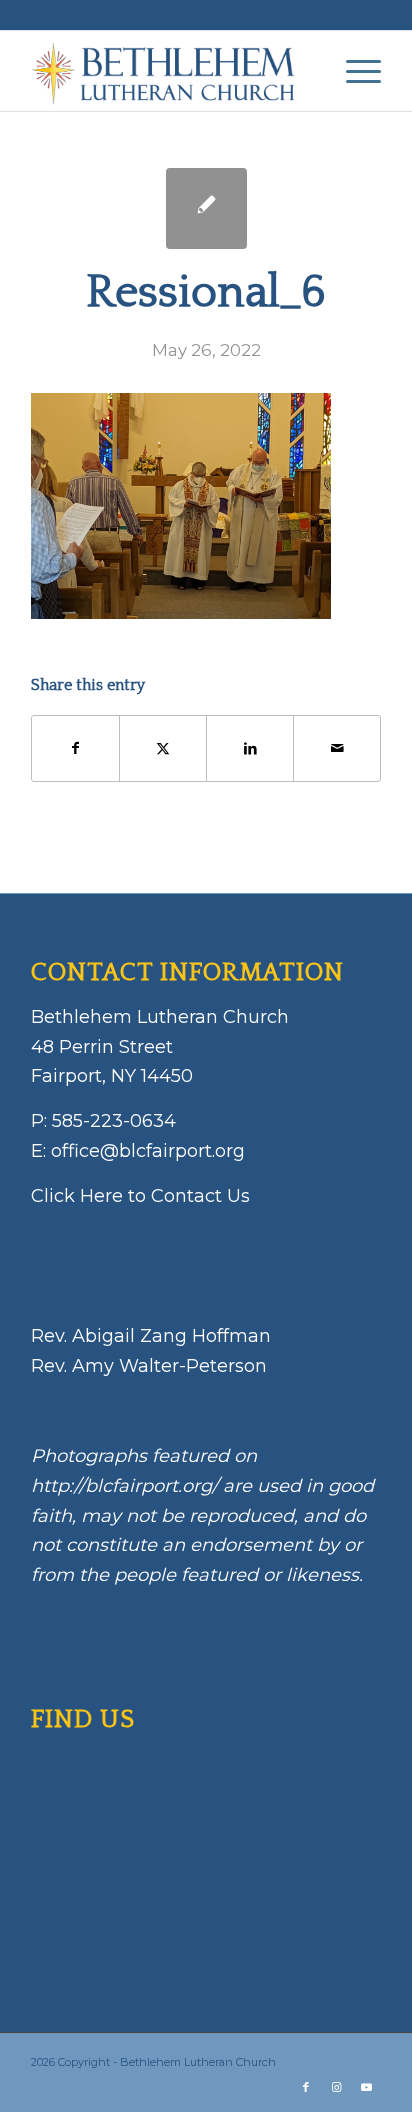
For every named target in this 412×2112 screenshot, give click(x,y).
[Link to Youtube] (366, 2087)
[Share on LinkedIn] (250, 748)
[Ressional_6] (206, 208)
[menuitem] (353, 71)
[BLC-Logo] (171, 71)
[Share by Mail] (337, 748)
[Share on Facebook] (75, 748)
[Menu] (353, 71)
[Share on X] (163, 748)
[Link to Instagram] (336, 2087)
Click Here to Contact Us (140, 1196)
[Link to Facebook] (306, 2087)
